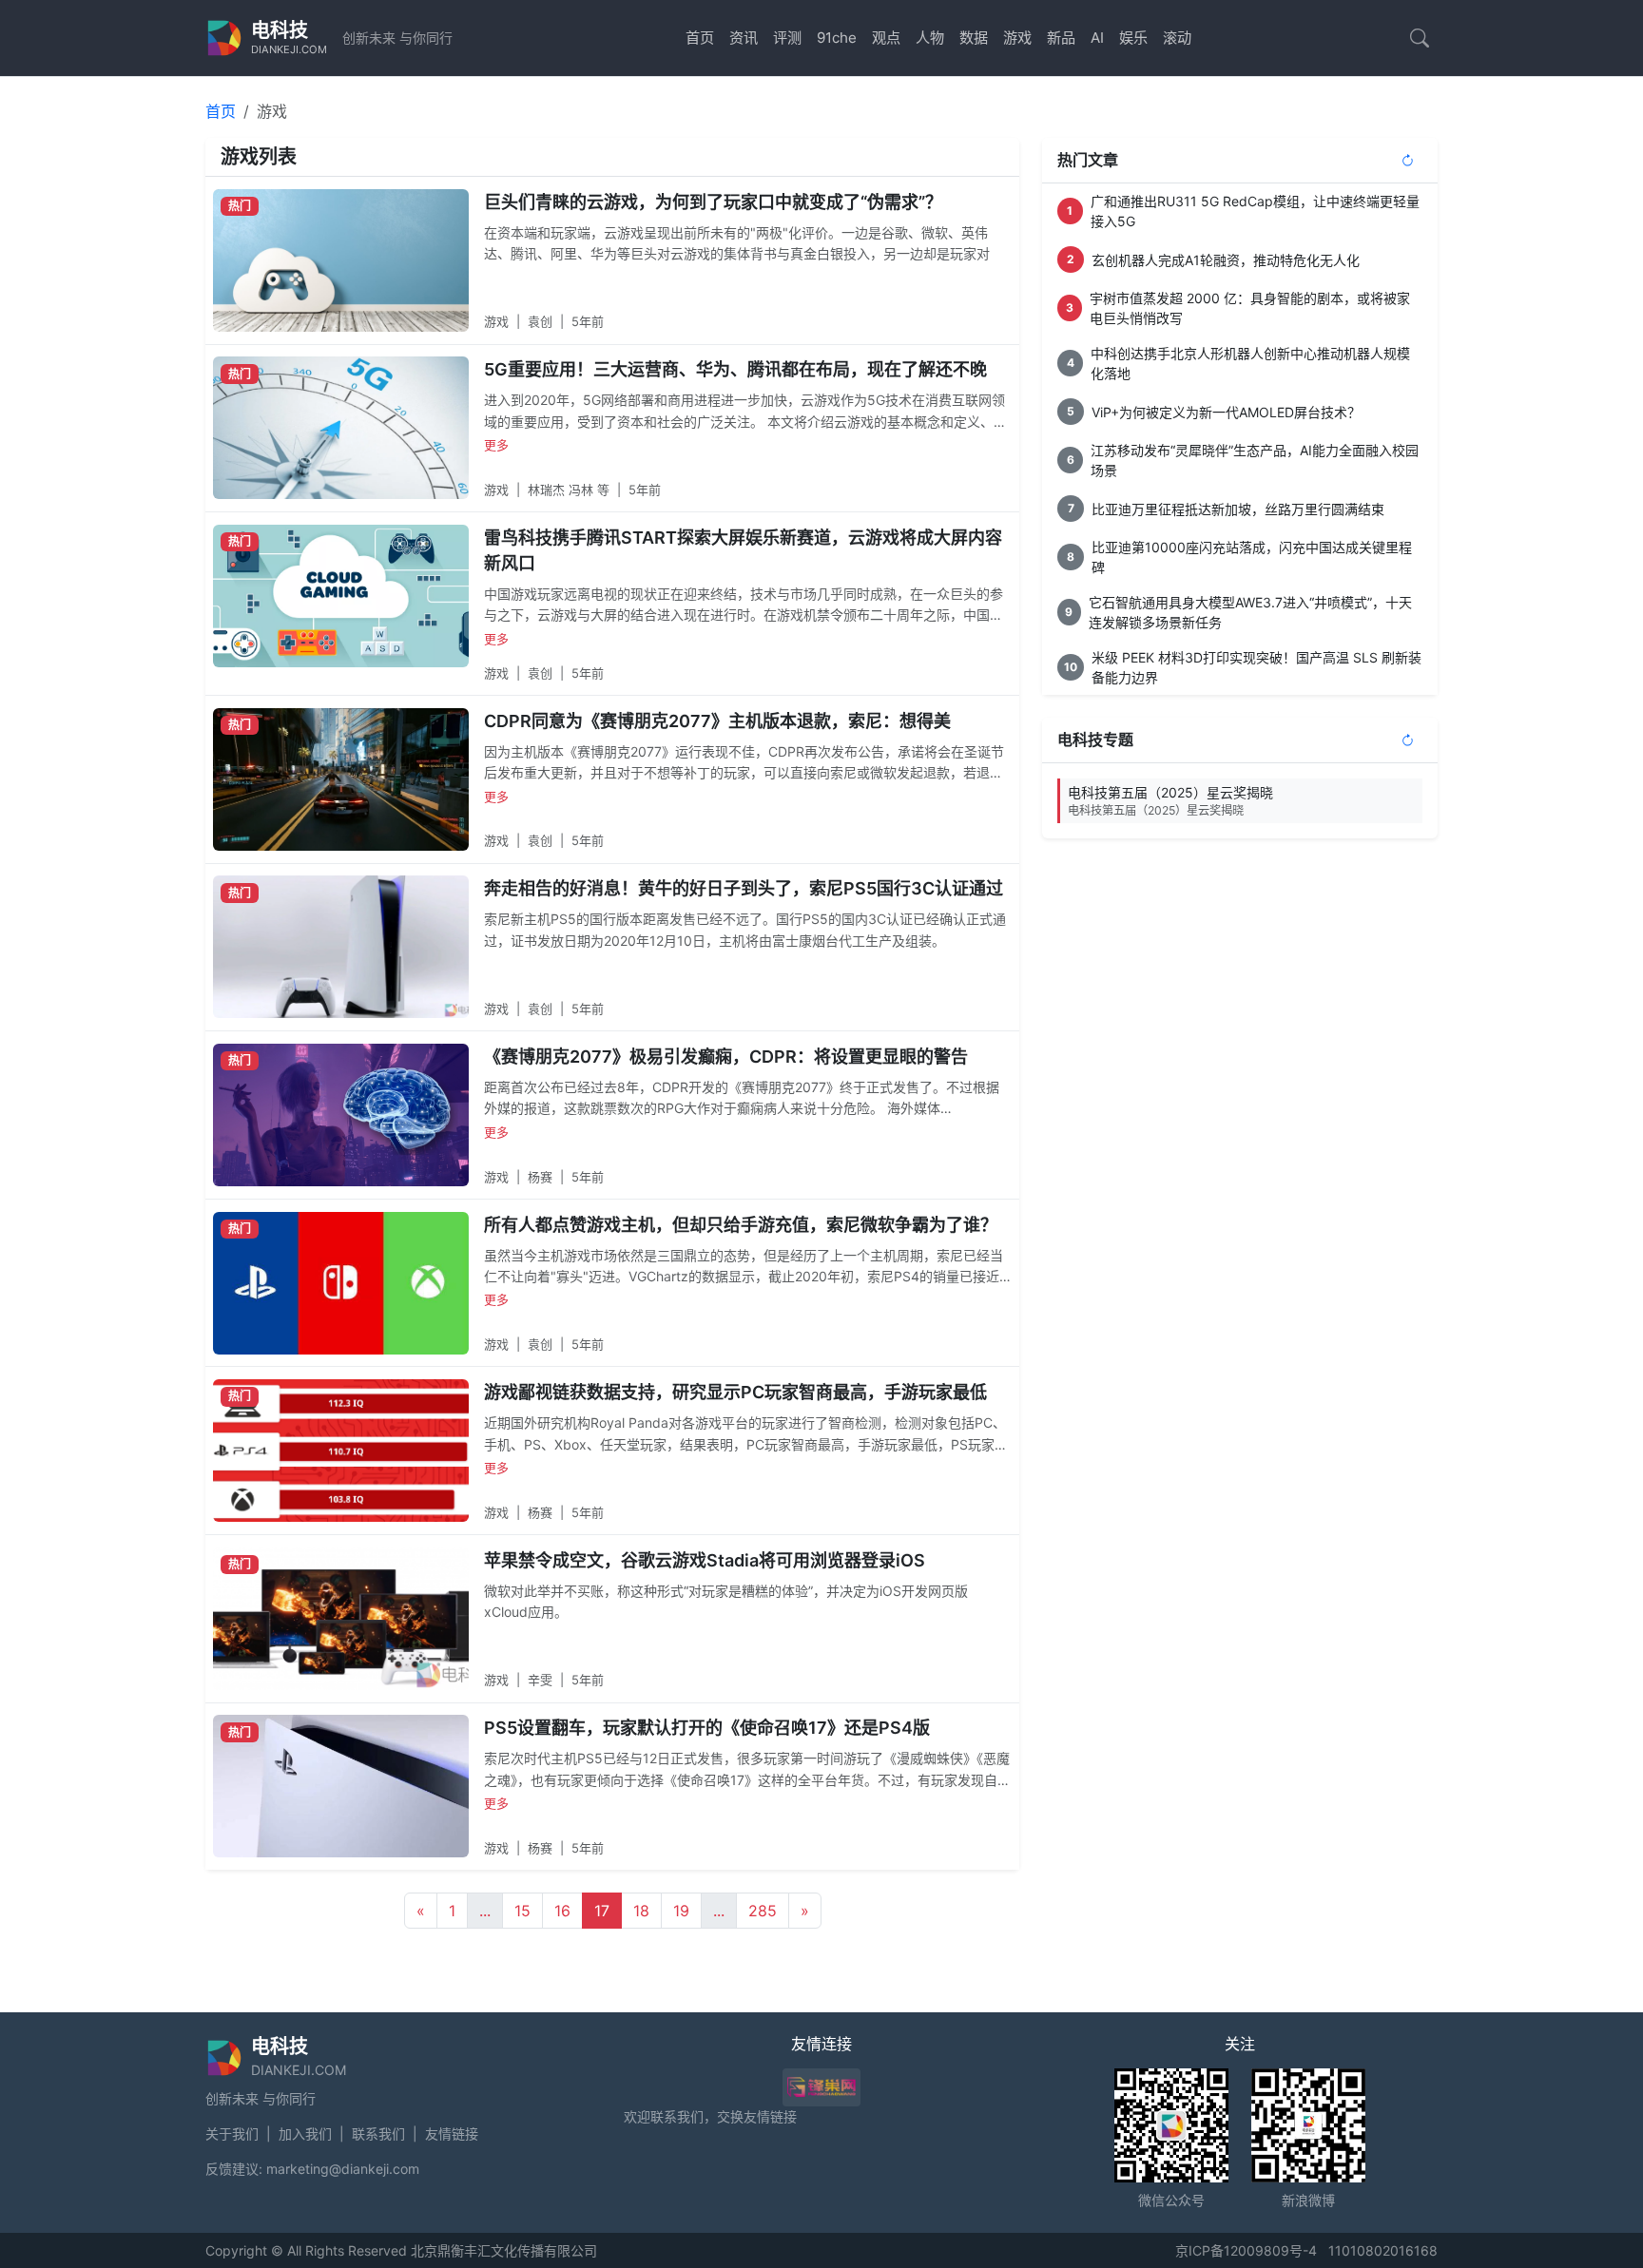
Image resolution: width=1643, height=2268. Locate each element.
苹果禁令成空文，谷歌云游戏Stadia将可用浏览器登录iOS (705, 1560)
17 (602, 1911)
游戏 (1017, 38)
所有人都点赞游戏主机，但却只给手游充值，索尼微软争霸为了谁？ (741, 1225)
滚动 (1177, 38)
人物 (930, 38)
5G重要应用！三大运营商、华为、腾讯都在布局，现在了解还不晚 (735, 369)
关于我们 (232, 2133)
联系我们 (378, 2133)
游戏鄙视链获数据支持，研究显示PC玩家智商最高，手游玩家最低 (735, 1392)
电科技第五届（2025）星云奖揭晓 (1170, 801)
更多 (496, 445)
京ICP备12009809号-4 (1246, 2250)
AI (1097, 38)
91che (837, 38)
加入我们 (305, 2133)
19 (681, 1911)
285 (763, 1911)
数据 (974, 38)
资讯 (744, 38)
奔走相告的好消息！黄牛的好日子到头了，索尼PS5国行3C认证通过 (744, 888)
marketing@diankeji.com (343, 2169)
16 (562, 1911)
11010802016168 (1383, 2250)
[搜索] (1420, 38)
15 (522, 1911)
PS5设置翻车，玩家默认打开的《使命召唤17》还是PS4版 (707, 1728)
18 (641, 1911)
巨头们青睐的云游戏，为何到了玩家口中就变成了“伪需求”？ (713, 202)
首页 (700, 38)
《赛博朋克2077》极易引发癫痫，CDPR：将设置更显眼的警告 (726, 1057)
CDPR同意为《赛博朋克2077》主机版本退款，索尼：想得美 (717, 721)
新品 (1061, 38)
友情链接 (452, 2133)
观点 (886, 38)
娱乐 (1133, 38)
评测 (787, 38)
